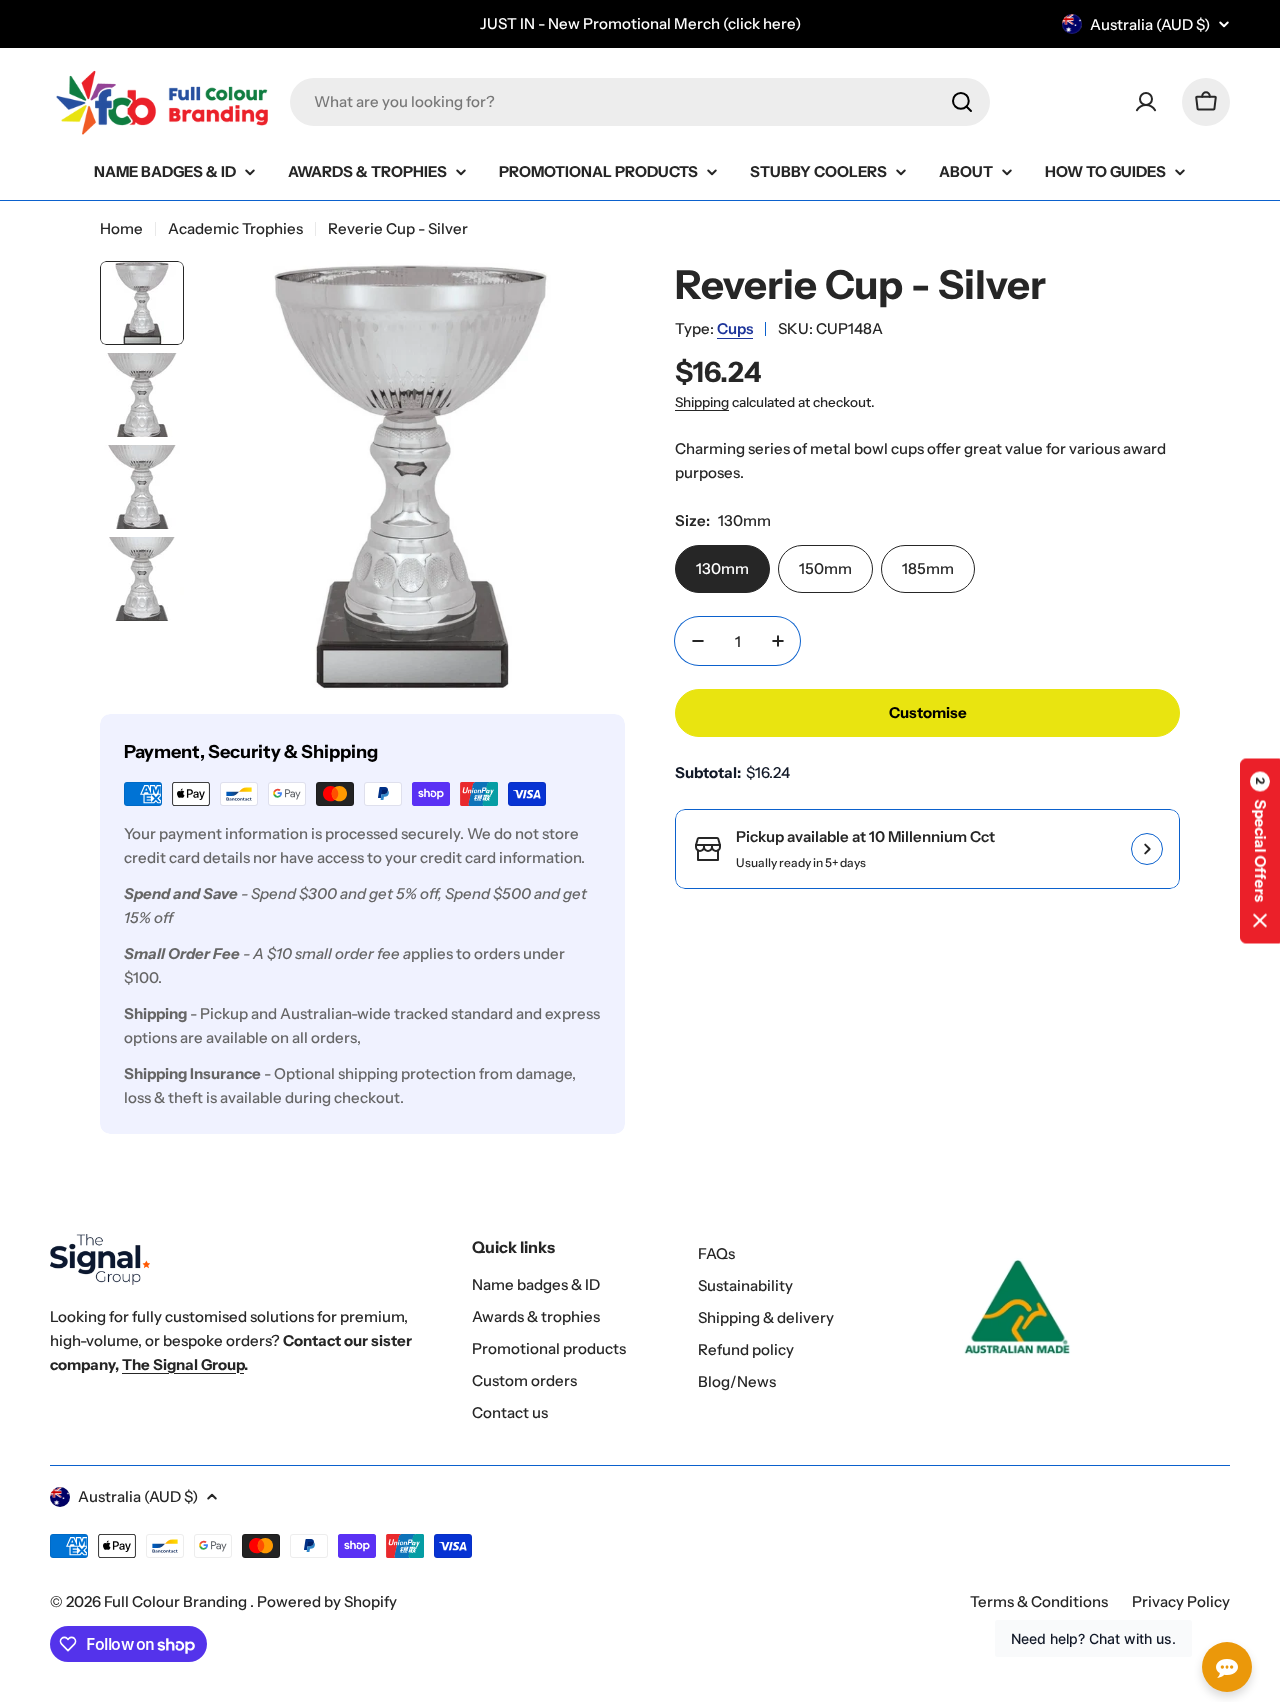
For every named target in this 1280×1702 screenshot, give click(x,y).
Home (121, 228)
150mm (825, 568)
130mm (722, 568)
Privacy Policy (1181, 1601)
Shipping (702, 402)
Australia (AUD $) (1150, 24)
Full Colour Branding (177, 1601)
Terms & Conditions (1039, 1601)
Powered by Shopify (327, 1601)
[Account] (1146, 102)
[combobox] (640, 102)
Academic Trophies (235, 228)
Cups (735, 328)
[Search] (962, 102)
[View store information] (1147, 849)
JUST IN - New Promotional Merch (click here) (640, 23)
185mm (928, 568)
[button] (1260, 851)
